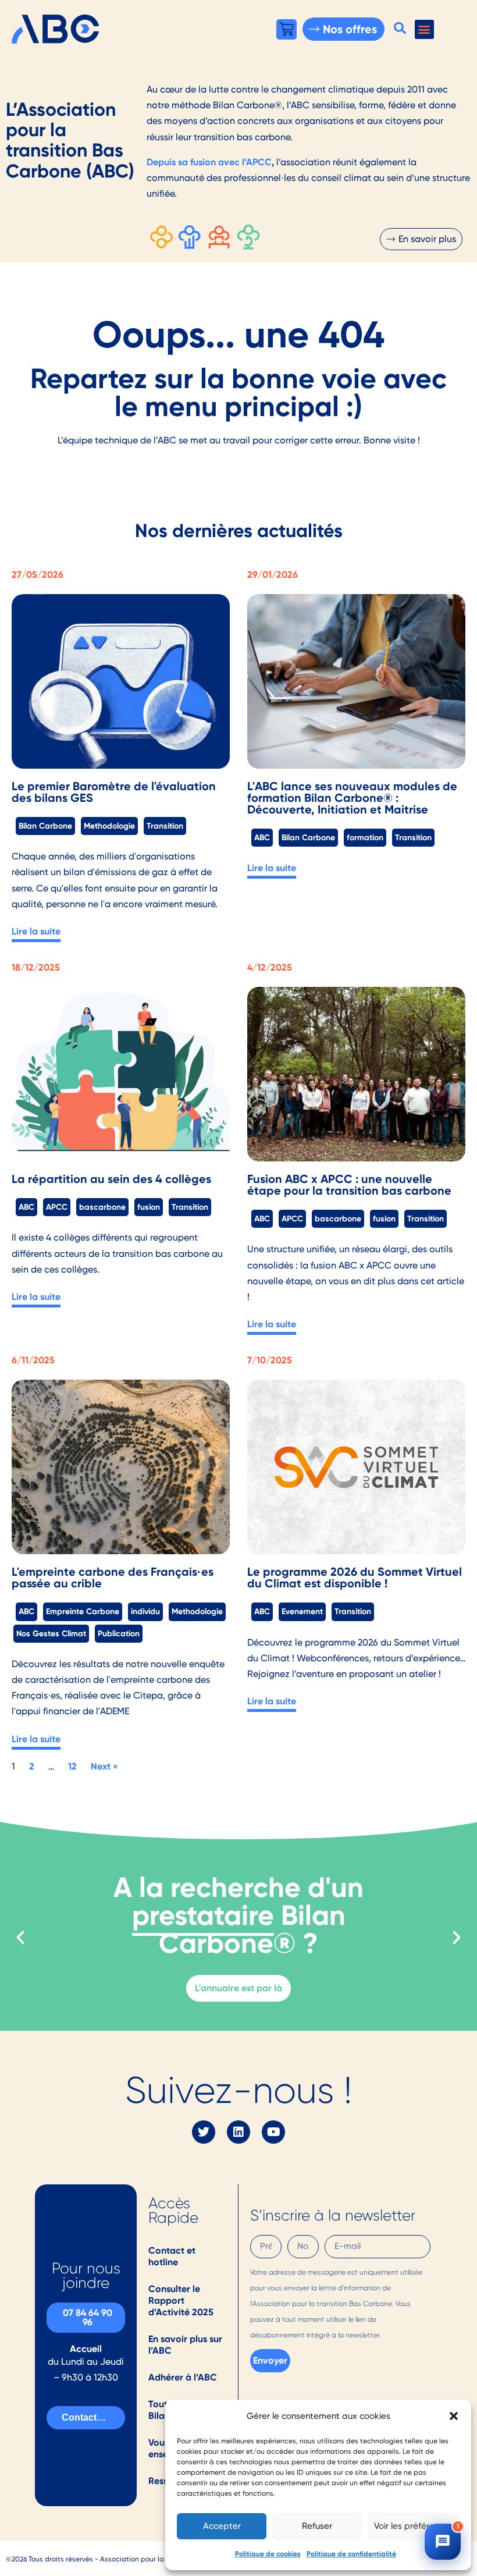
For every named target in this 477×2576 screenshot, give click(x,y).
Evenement (302, 1611)
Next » (104, 1766)
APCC (57, 1207)
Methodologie (109, 826)
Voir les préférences (414, 2526)
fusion (149, 1207)
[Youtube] (273, 2132)
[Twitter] (204, 2132)
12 (72, 1766)
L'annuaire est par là (238, 1988)
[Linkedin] (238, 2132)
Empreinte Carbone (83, 1611)
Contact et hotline (172, 2256)
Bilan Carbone (45, 826)
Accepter (222, 2526)
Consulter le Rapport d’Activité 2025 (181, 2300)
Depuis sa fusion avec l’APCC (209, 162)
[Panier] (286, 29)
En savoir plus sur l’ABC (185, 2345)
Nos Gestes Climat (51, 1633)
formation (365, 837)
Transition (165, 826)
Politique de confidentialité (351, 2554)
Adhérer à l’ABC (183, 2377)
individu (145, 1611)
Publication (119, 1633)
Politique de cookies (268, 2554)
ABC (262, 837)
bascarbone (102, 1207)
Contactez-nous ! (93, 2417)
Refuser (317, 2526)
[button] (454, 2416)
